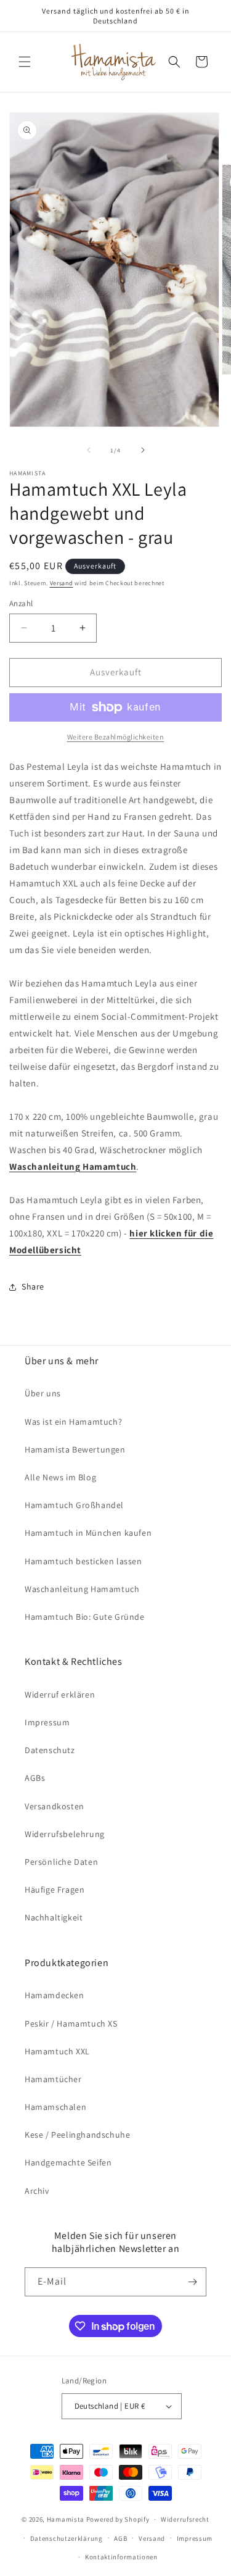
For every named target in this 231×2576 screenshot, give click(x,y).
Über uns (43, 1393)
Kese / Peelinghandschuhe (77, 2135)
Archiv (37, 2191)
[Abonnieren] (192, 2282)
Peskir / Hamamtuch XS (71, 2024)
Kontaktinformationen (121, 2557)
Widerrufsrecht (185, 2519)
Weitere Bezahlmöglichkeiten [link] (116, 737)
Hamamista (66, 2519)
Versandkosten (55, 1806)
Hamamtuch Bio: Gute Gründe (85, 1617)
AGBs (35, 1778)
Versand (62, 583)
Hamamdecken (55, 1995)
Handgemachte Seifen (68, 2162)
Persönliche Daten (61, 1862)
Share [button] (33, 1286)
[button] (25, 62)
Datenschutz (50, 1750)
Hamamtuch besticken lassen (83, 1561)
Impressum (47, 1722)
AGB (120, 2538)
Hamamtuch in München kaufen (88, 1533)
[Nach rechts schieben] (143, 450)
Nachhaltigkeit (54, 1917)
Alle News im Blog (60, 1477)
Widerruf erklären (60, 1694)
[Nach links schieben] (89, 450)
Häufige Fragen (55, 1890)
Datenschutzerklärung (67, 2538)
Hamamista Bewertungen (75, 1449)
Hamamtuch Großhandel (74, 1505)
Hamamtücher (53, 2079)
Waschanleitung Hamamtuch (82, 1589)
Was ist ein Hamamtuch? (73, 1422)
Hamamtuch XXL (57, 2051)
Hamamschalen (55, 2107)
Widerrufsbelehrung (65, 1834)
